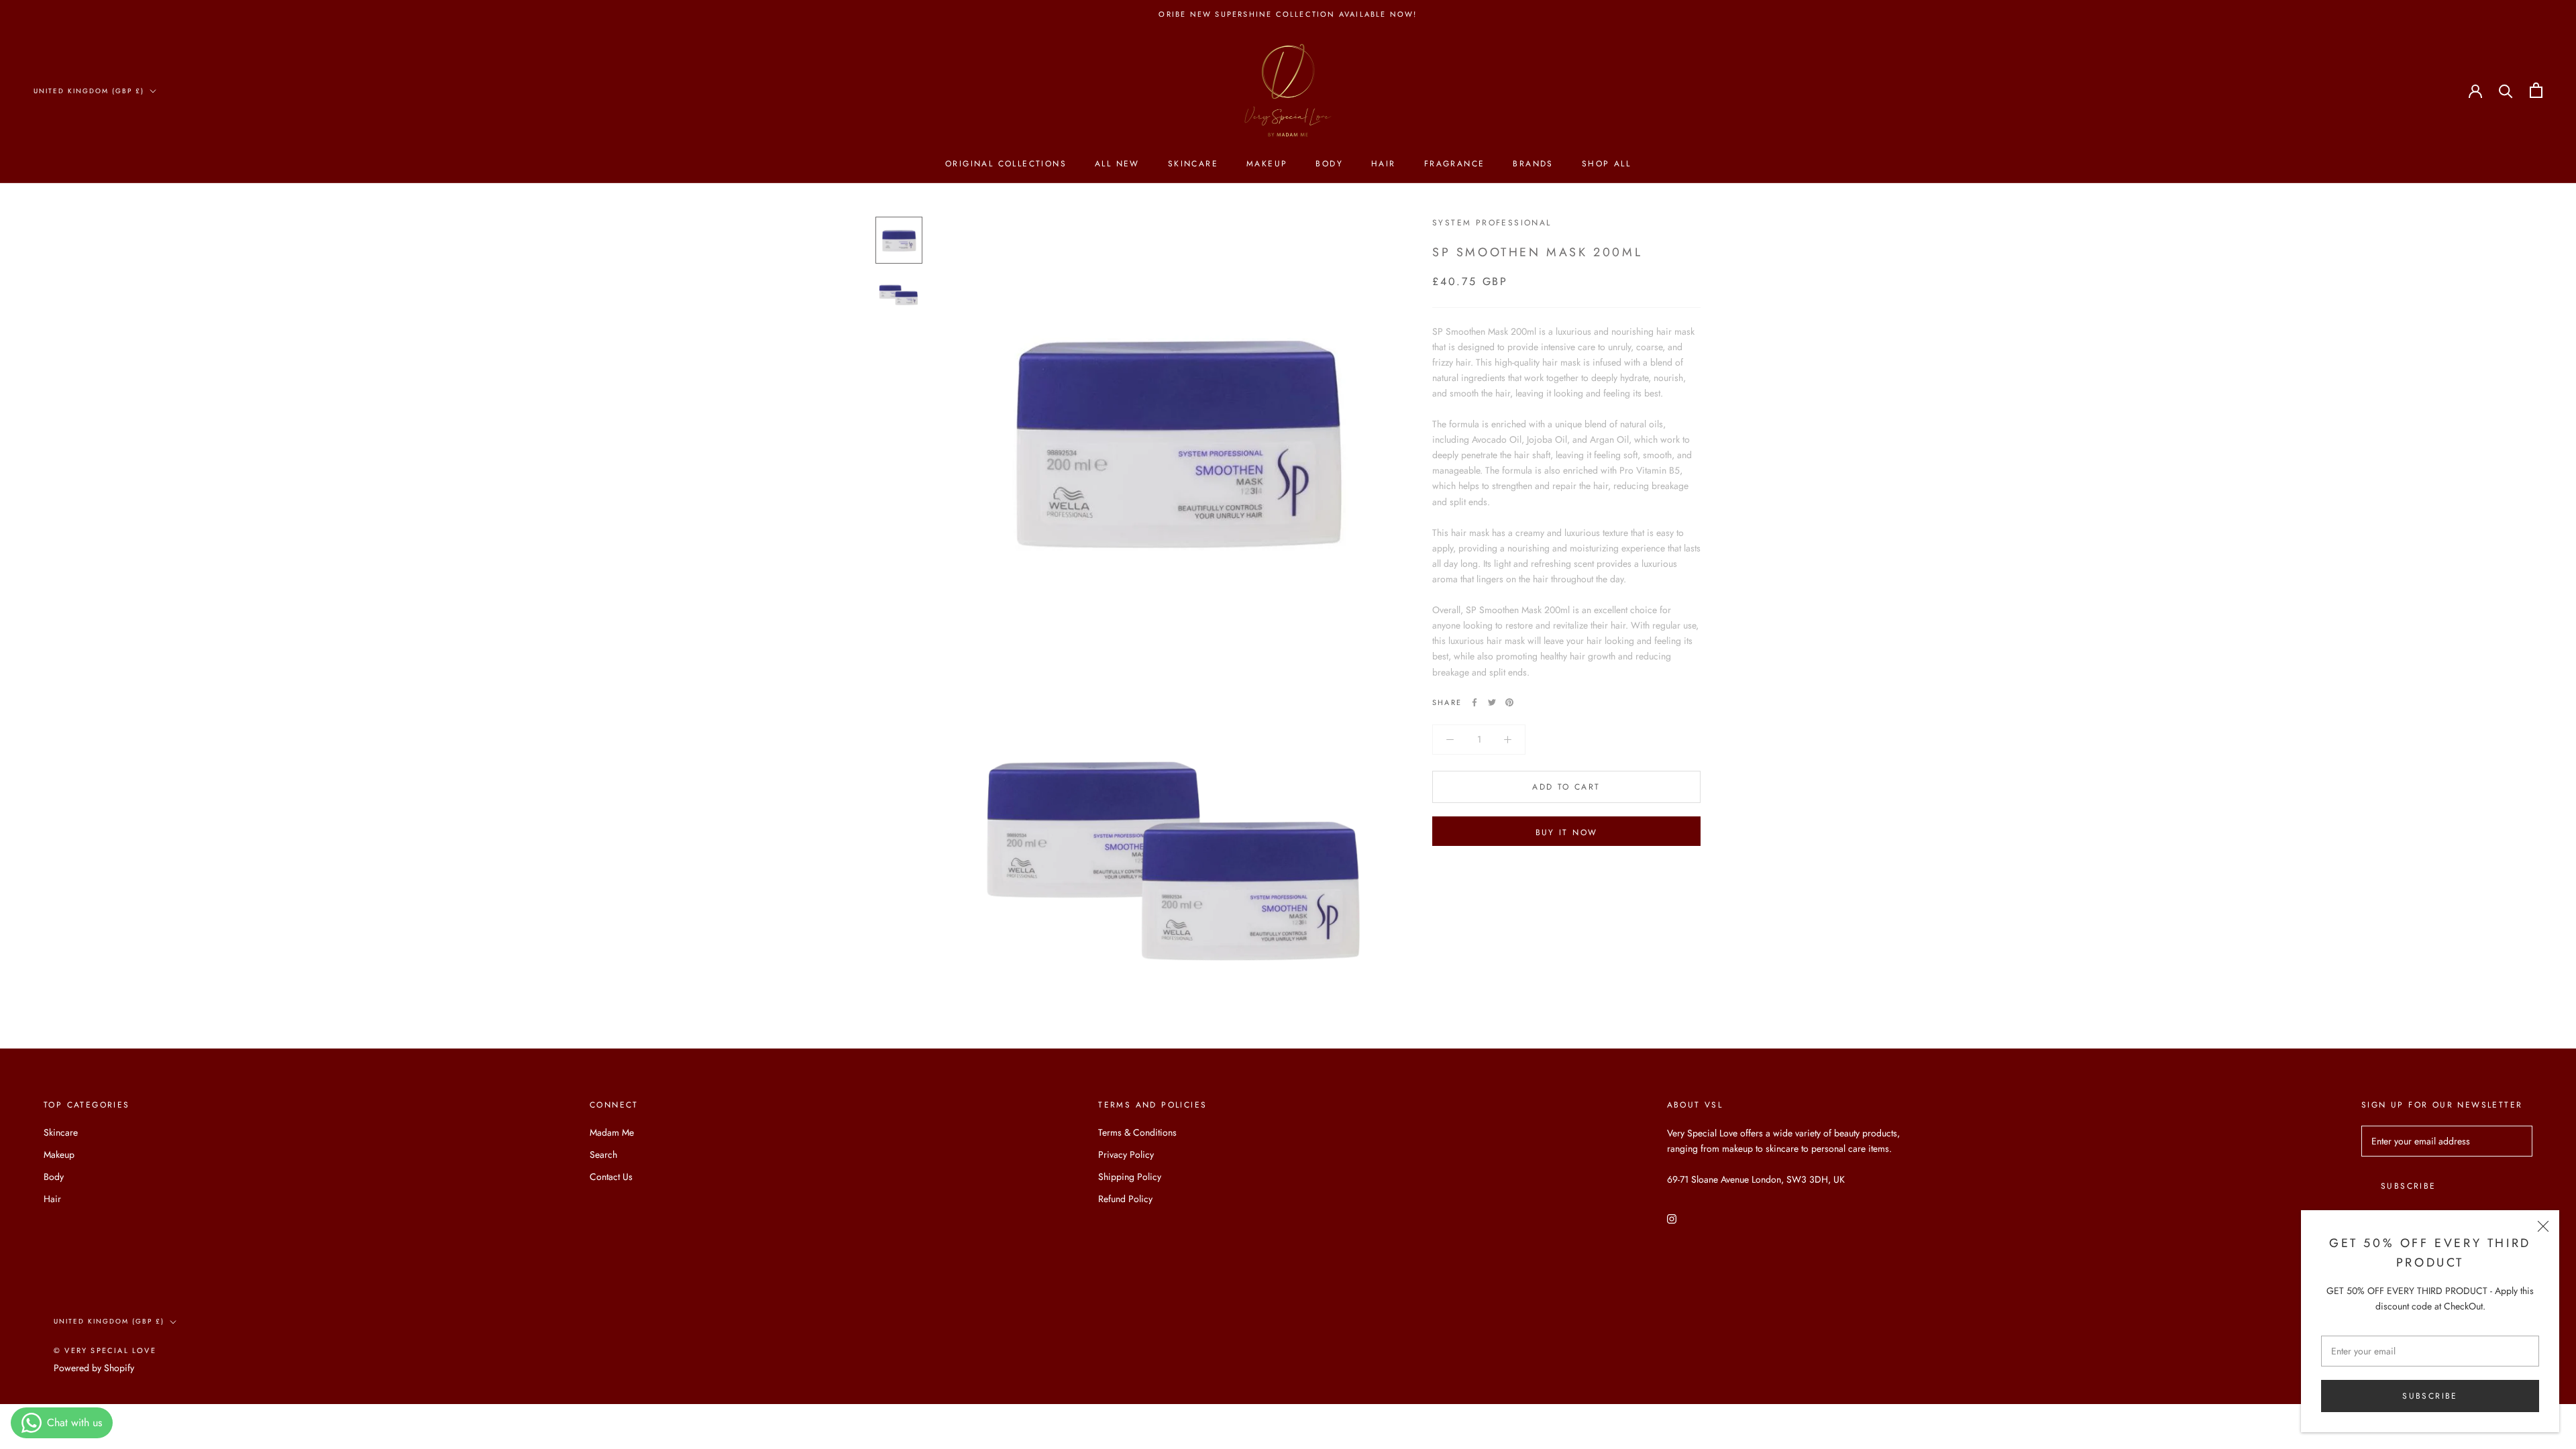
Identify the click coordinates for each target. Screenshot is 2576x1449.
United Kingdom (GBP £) (89, 91)
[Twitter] (1492, 702)
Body (1329, 164)
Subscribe (2430, 1396)
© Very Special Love (105, 1350)
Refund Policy (1125, 1199)
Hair (1384, 164)
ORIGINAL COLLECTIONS (1006, 164)
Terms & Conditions (1137, 1132)
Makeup (1267, 164)
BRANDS (1533, 164)
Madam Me (612, 1132)
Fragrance (1455, 164)
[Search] (2506, 90)
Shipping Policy (1130, 1177)
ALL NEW (1117, 164)
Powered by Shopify (94, 1368)
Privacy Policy (1126, 1155)
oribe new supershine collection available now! (1288, 14)
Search (603, 1155)
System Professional (1492, 223)
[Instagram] (1672, 1218)
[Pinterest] (1509, 702)
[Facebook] (1474, 702)
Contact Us (611, 1177)
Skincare (1193, 164)
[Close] (2543, 1226)
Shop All (1606, 164)
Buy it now (1567, 833)
